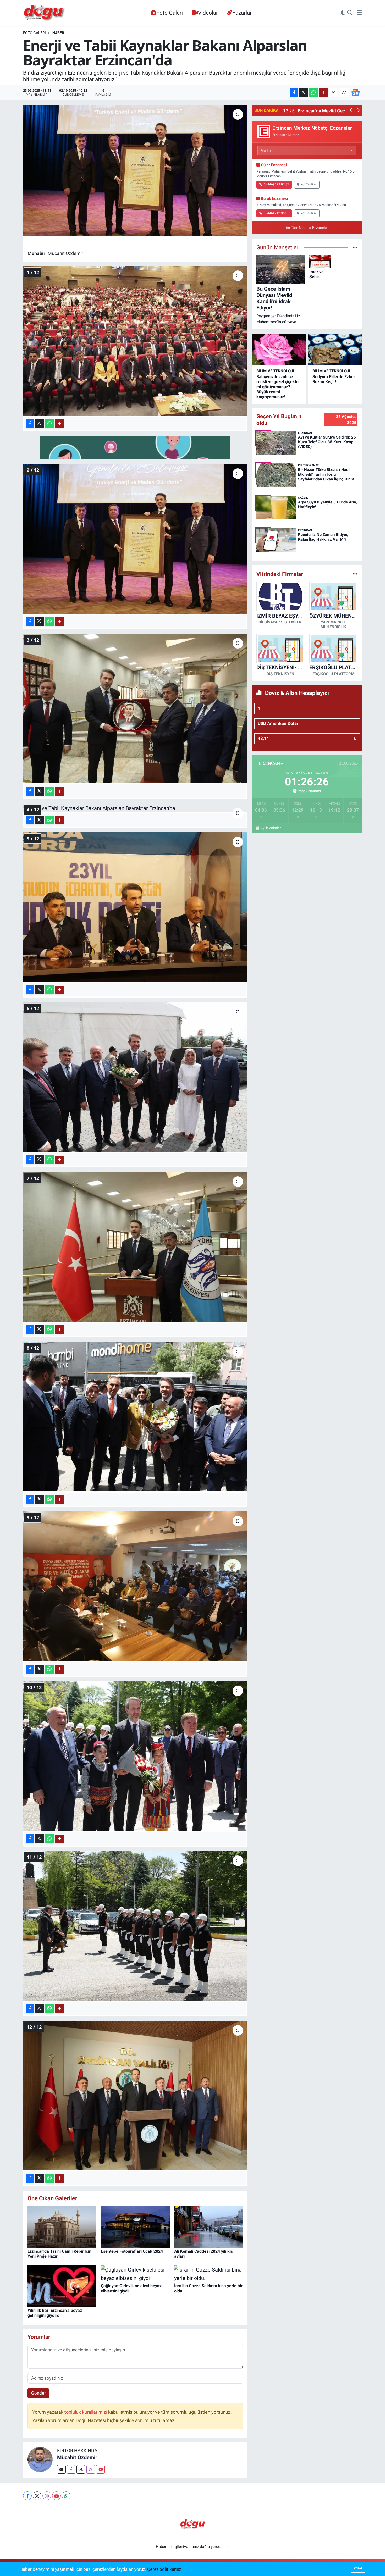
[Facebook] (71, 2469)
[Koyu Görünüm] (343, 13)
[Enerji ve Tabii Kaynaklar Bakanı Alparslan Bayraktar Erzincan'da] (135, 170)
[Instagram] (91, 2469)
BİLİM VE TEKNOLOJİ (275, 371)
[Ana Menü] (359, 13)
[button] (351, 111)
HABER (58, 33)
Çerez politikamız (164, 2569)
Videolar (208, 13)
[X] (37, 2496)
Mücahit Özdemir (77, 2457)
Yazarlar (242, 13)
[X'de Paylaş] (304, 93)
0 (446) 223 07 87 (276, 184)
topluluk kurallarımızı (86, 2412)
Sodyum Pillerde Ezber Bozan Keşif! (334, 379)
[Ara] (350, 13)
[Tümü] (355, 574)
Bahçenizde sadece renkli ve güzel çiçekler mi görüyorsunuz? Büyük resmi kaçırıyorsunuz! (278, 387)
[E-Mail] (61, 2469)
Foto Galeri (170, 13)
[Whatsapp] (66, 2496)
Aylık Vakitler (271, 828)
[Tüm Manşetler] (355, 247)
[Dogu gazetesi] (45, 13)
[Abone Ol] (355, 92)
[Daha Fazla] (324, 93)
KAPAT (358, 2569)
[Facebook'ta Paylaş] (294, 93)
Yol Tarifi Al (309, 184)
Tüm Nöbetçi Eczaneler (309, 228)
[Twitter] (81, 2469)
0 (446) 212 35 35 (276, 213)
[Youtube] (100, 2469)
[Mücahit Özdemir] (40, 2459)
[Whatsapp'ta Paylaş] (314, 93)
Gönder (38, 2393)
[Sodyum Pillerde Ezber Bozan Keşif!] (335, 350)
